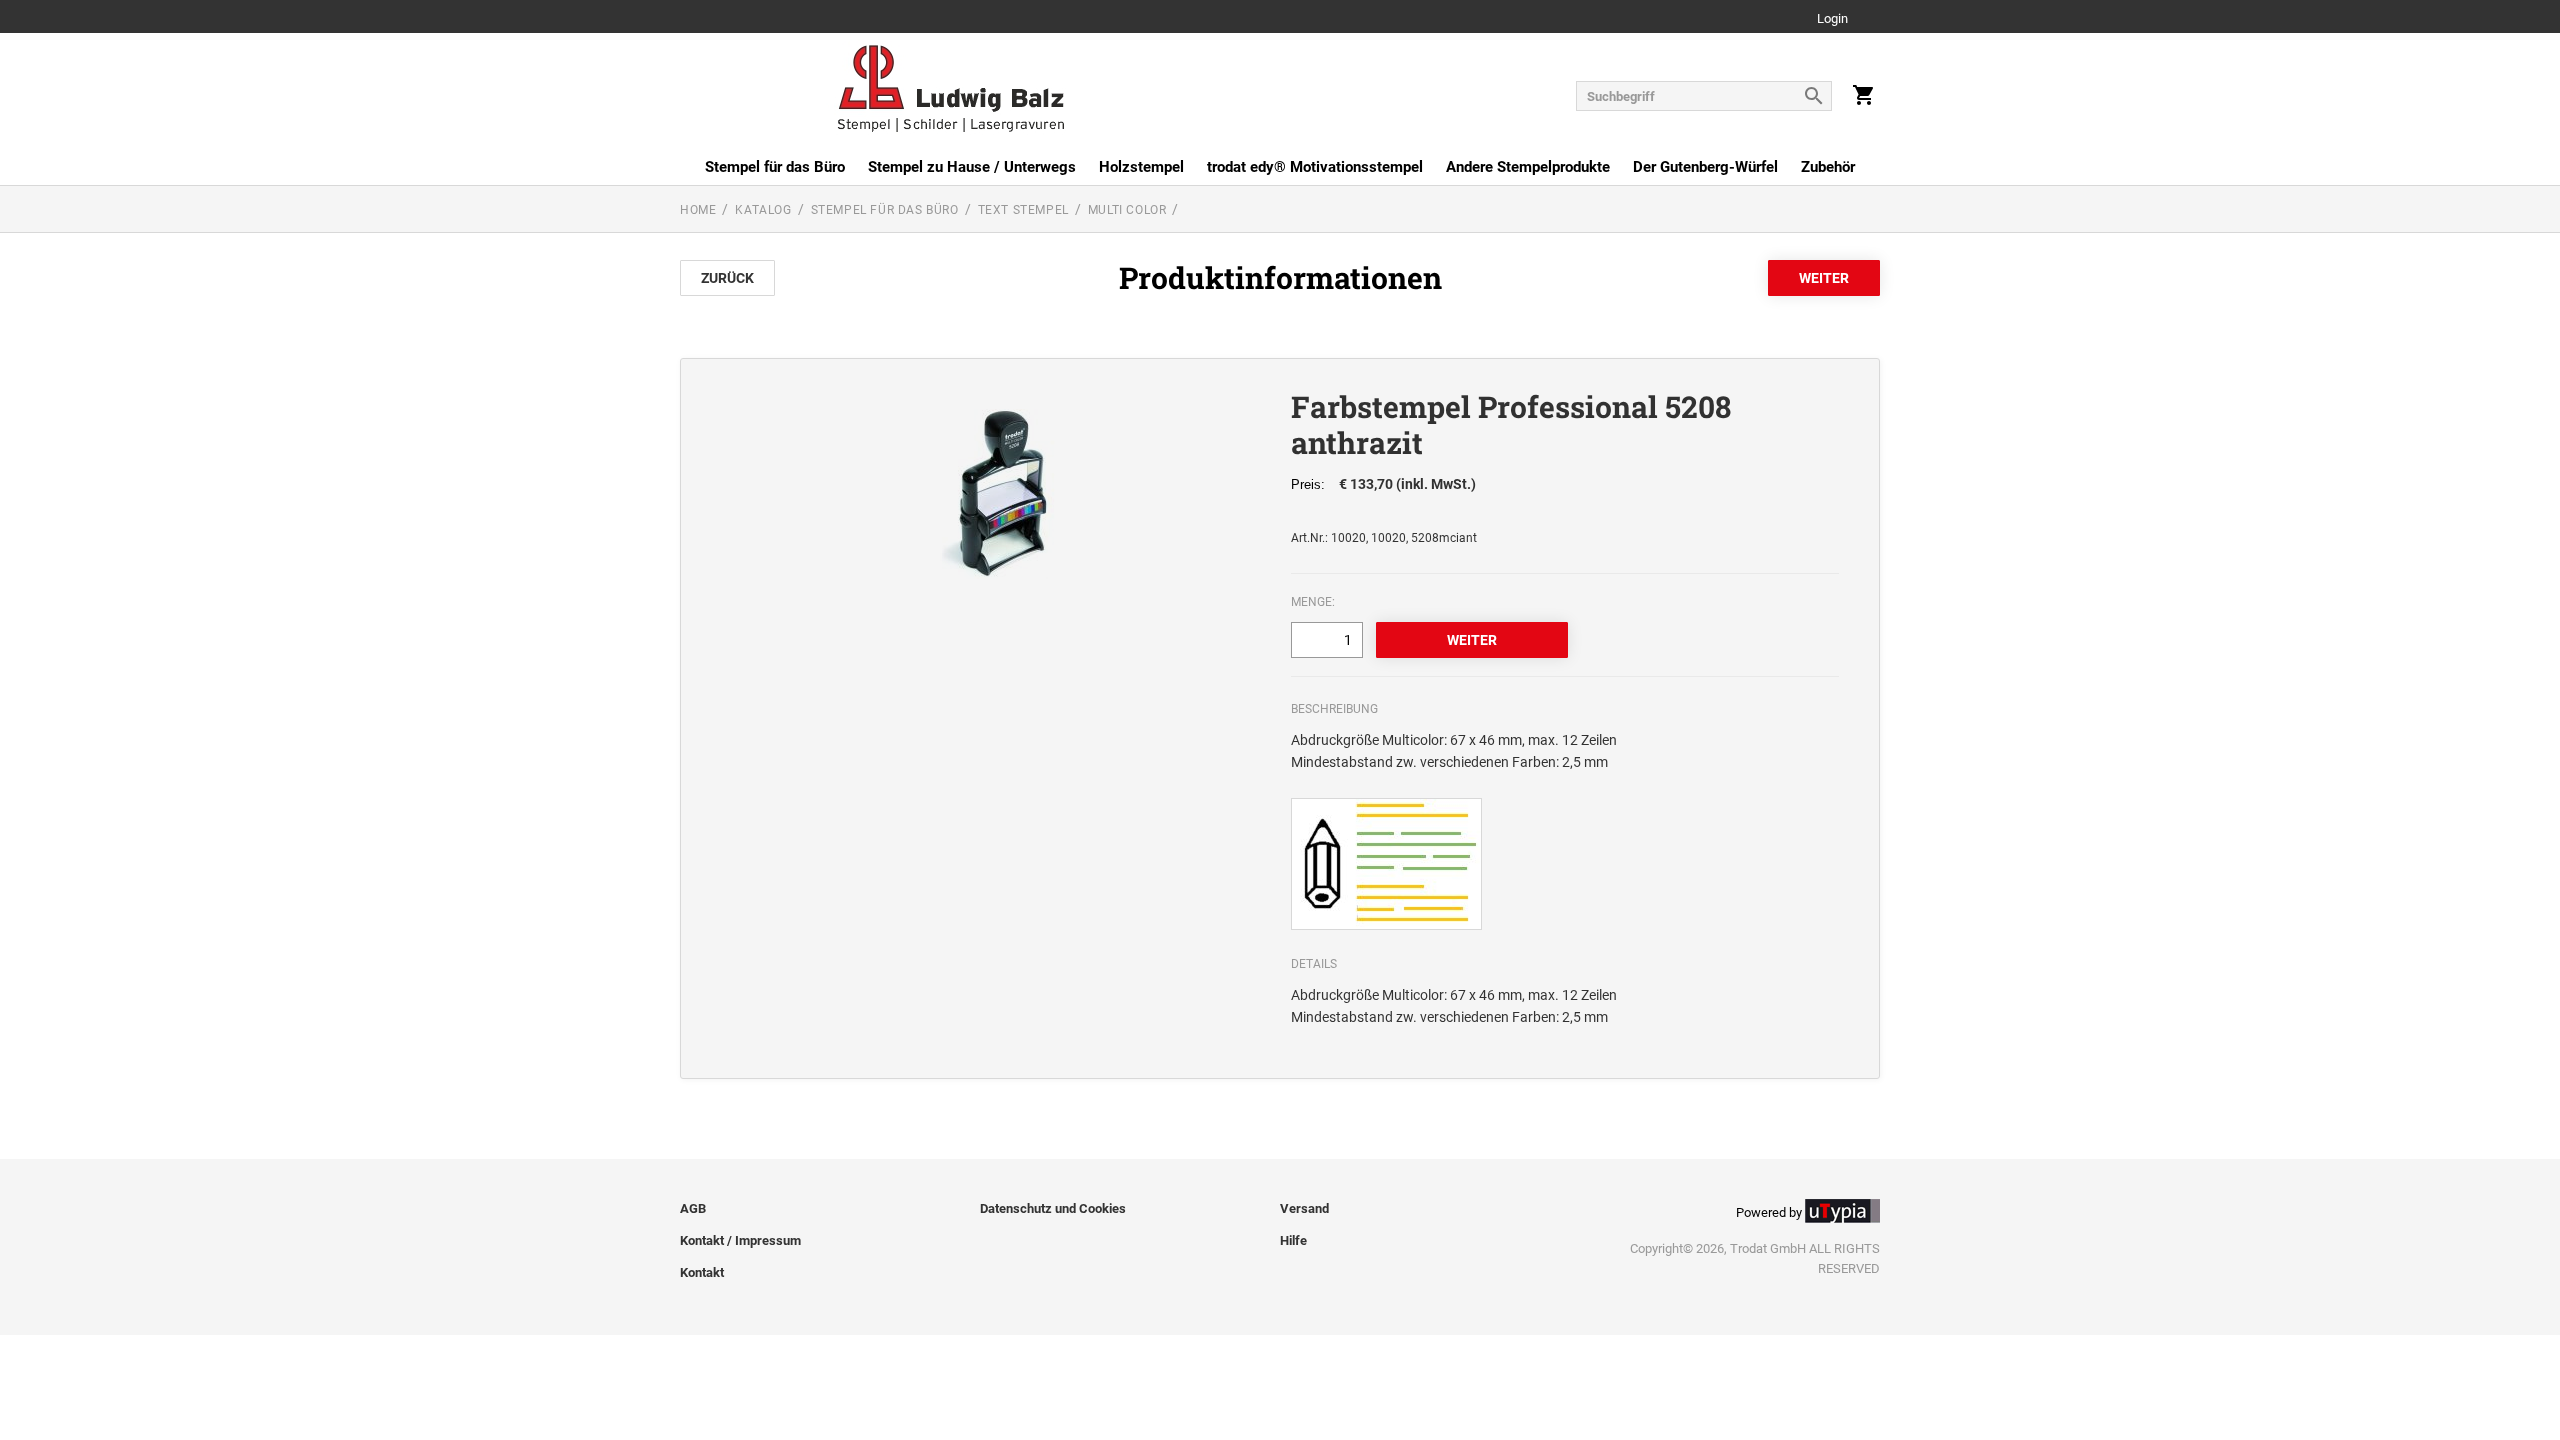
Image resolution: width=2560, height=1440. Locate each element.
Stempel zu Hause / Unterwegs (972, 167)
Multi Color (1127, 210)
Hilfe (1293, 1240)
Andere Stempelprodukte (1528, 167)
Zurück (727, 278)
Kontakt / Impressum (740, 1240)
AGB (693, 1208)
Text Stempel (1023, 210)
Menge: (1313, 602)
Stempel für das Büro (775, 167)
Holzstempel (1141, 167)
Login (1832, 19)
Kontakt (702, 1272)
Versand (1304, 1208)
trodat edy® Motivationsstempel (1315, 167)
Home (698, 210)
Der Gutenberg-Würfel (1705, 167)
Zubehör (1828, 167)
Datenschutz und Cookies (1053, 1208)
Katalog (763, 210)
